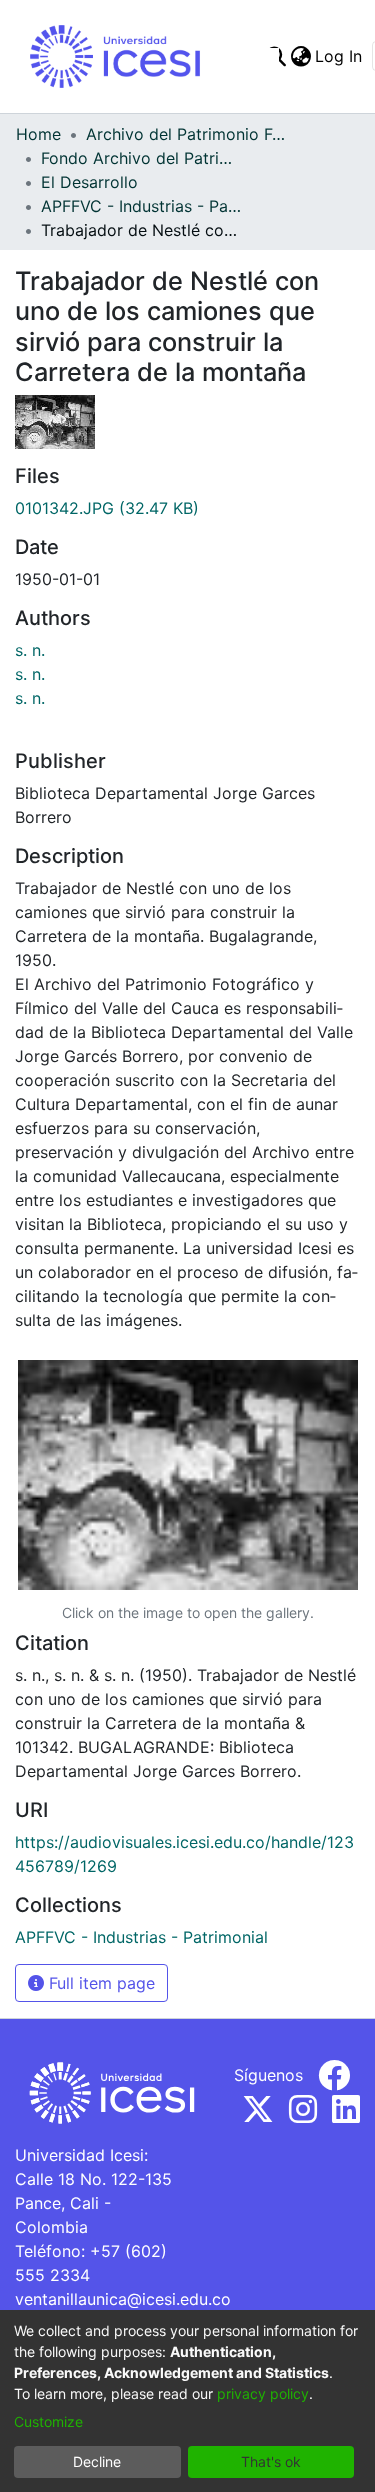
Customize (48, 2421)
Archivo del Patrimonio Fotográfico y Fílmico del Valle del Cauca (186, 134)
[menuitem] (300, 56)
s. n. (30, 650)
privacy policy (263, 2393)
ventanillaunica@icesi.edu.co (123, 2299)
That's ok (271, 2461)
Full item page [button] (99, 1983)
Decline (97, 2461)
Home (38, 134)
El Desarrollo (89, 182)
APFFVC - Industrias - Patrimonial (141, 206)
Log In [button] (339, 56)
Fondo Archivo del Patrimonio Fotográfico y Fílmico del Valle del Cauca (141, 158)
